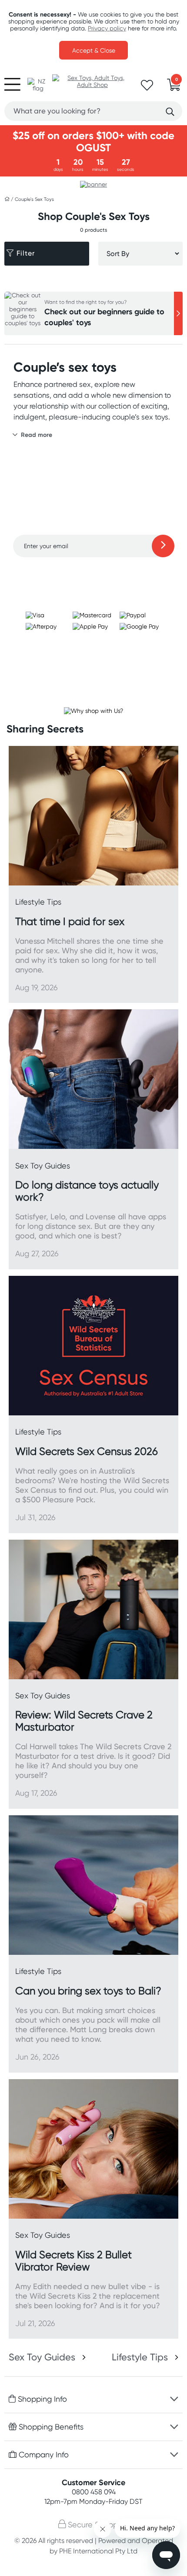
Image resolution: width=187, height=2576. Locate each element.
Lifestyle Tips (140, 2357)
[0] (174, 87)
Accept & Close (94, 50)
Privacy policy (107, 28)
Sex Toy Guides (42, 2357)
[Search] (170, 112)
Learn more (94, 574)
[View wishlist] (147, 88)
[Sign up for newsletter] (163, 546)
